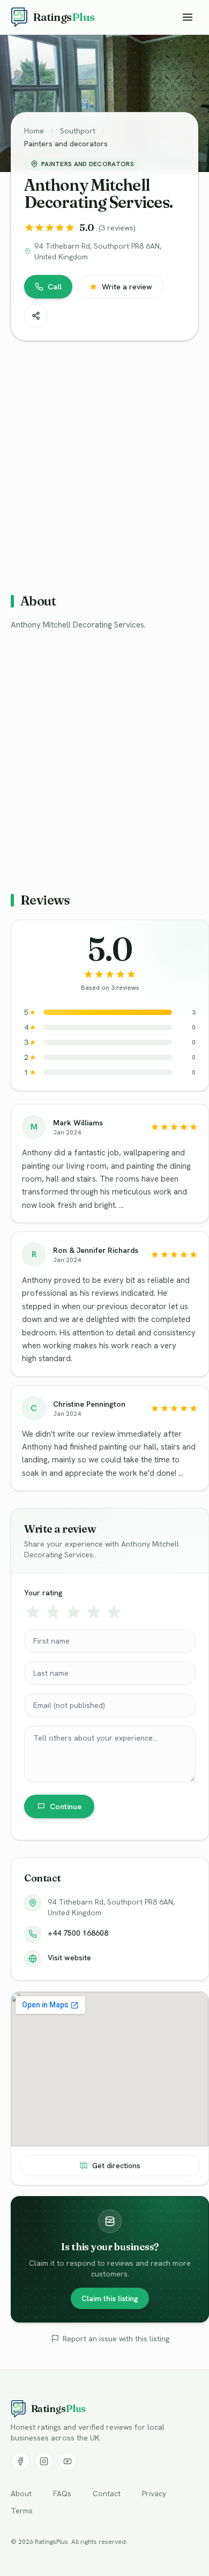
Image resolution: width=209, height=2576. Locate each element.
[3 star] (73, 1612)
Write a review (127, 287)
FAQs (62, 2493)
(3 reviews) (117, 228)
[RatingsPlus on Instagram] (44, 2461)
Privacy (154, 2493)
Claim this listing (110, 2298)
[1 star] (33, 1612)
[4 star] (94, 1612)
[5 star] (114, 1612)
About (21, 2493)
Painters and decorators (66, 144)
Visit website (69, 1958)
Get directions (116, 2166)
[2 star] (53, 1612)
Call (55, 287)
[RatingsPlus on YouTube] (68, 2461)
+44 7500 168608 (78, 1933)
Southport (78, 131)
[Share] (36, 316)
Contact (107, 2493)
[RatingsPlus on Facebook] (20, 2461)
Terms (22, 2511)
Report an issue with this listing (116, 2339)
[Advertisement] (104, 462)
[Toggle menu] (188, 17)
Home (34, 131)
